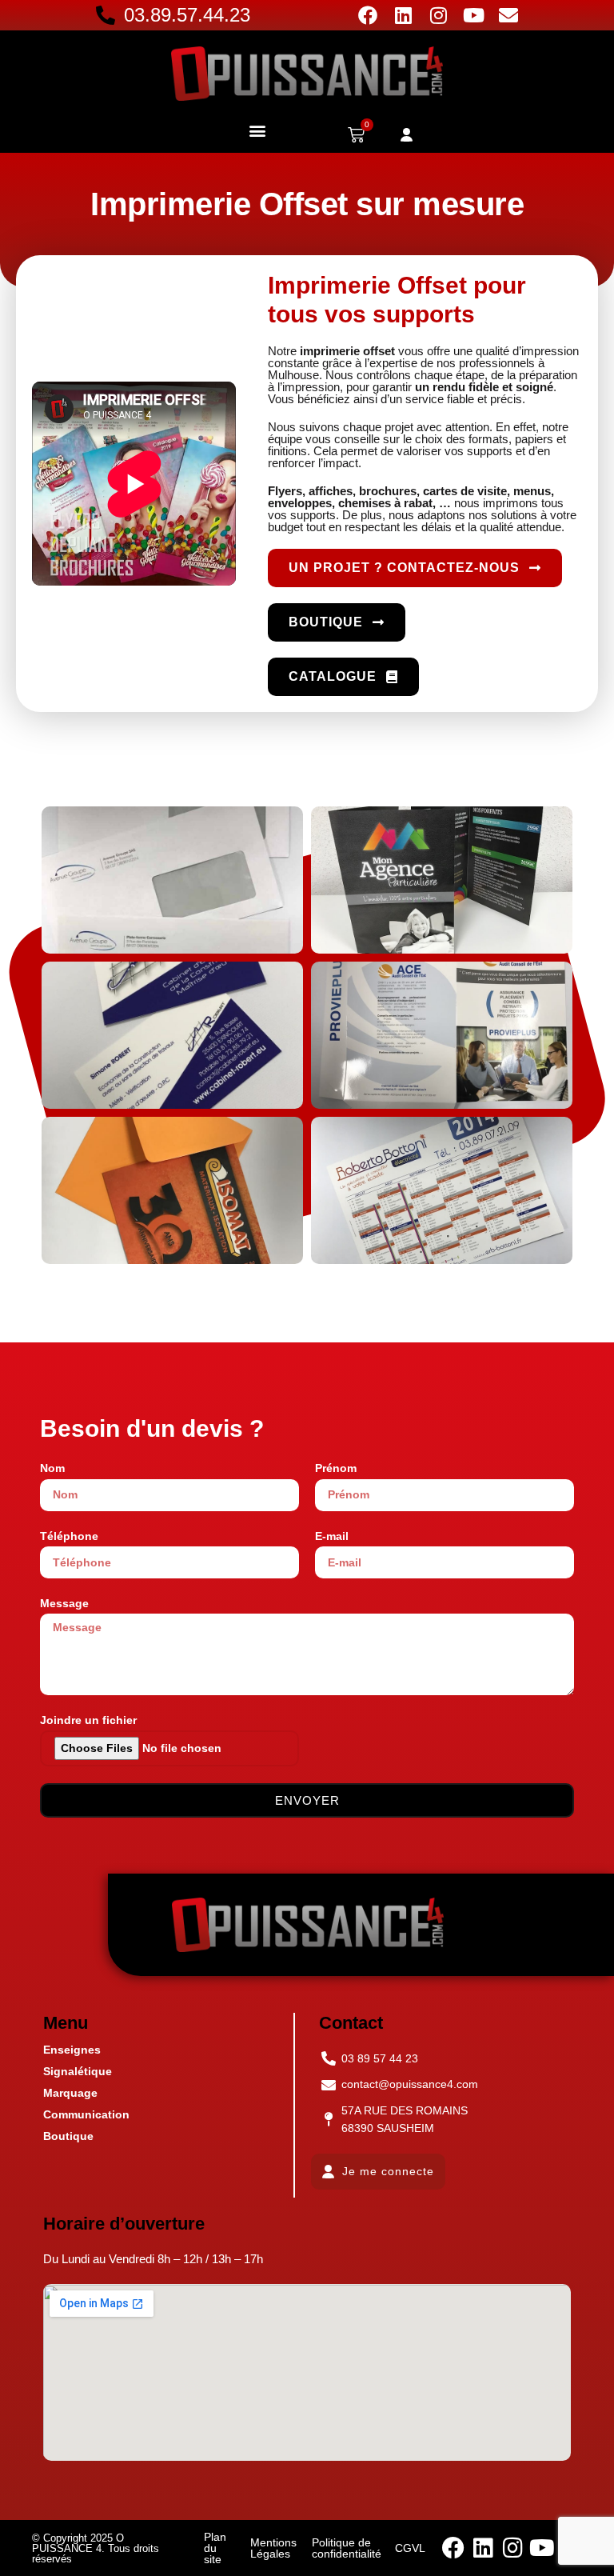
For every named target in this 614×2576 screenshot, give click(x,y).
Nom (52, 1468)
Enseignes (72, 2050)
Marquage (70, 2093)
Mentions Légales (273, 2548)
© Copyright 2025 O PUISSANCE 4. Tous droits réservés (96, 2548)
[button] (257, 130)
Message (64, 1603)
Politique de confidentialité (347, 2548)
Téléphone (69, 1536)
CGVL (410, 2548)
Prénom (336, 1468)
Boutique (68, 2136)
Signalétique (78, 2071)
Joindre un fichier (88, 1720)
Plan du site (215, 2548)
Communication (86, 2114)
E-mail (332, 1536)
